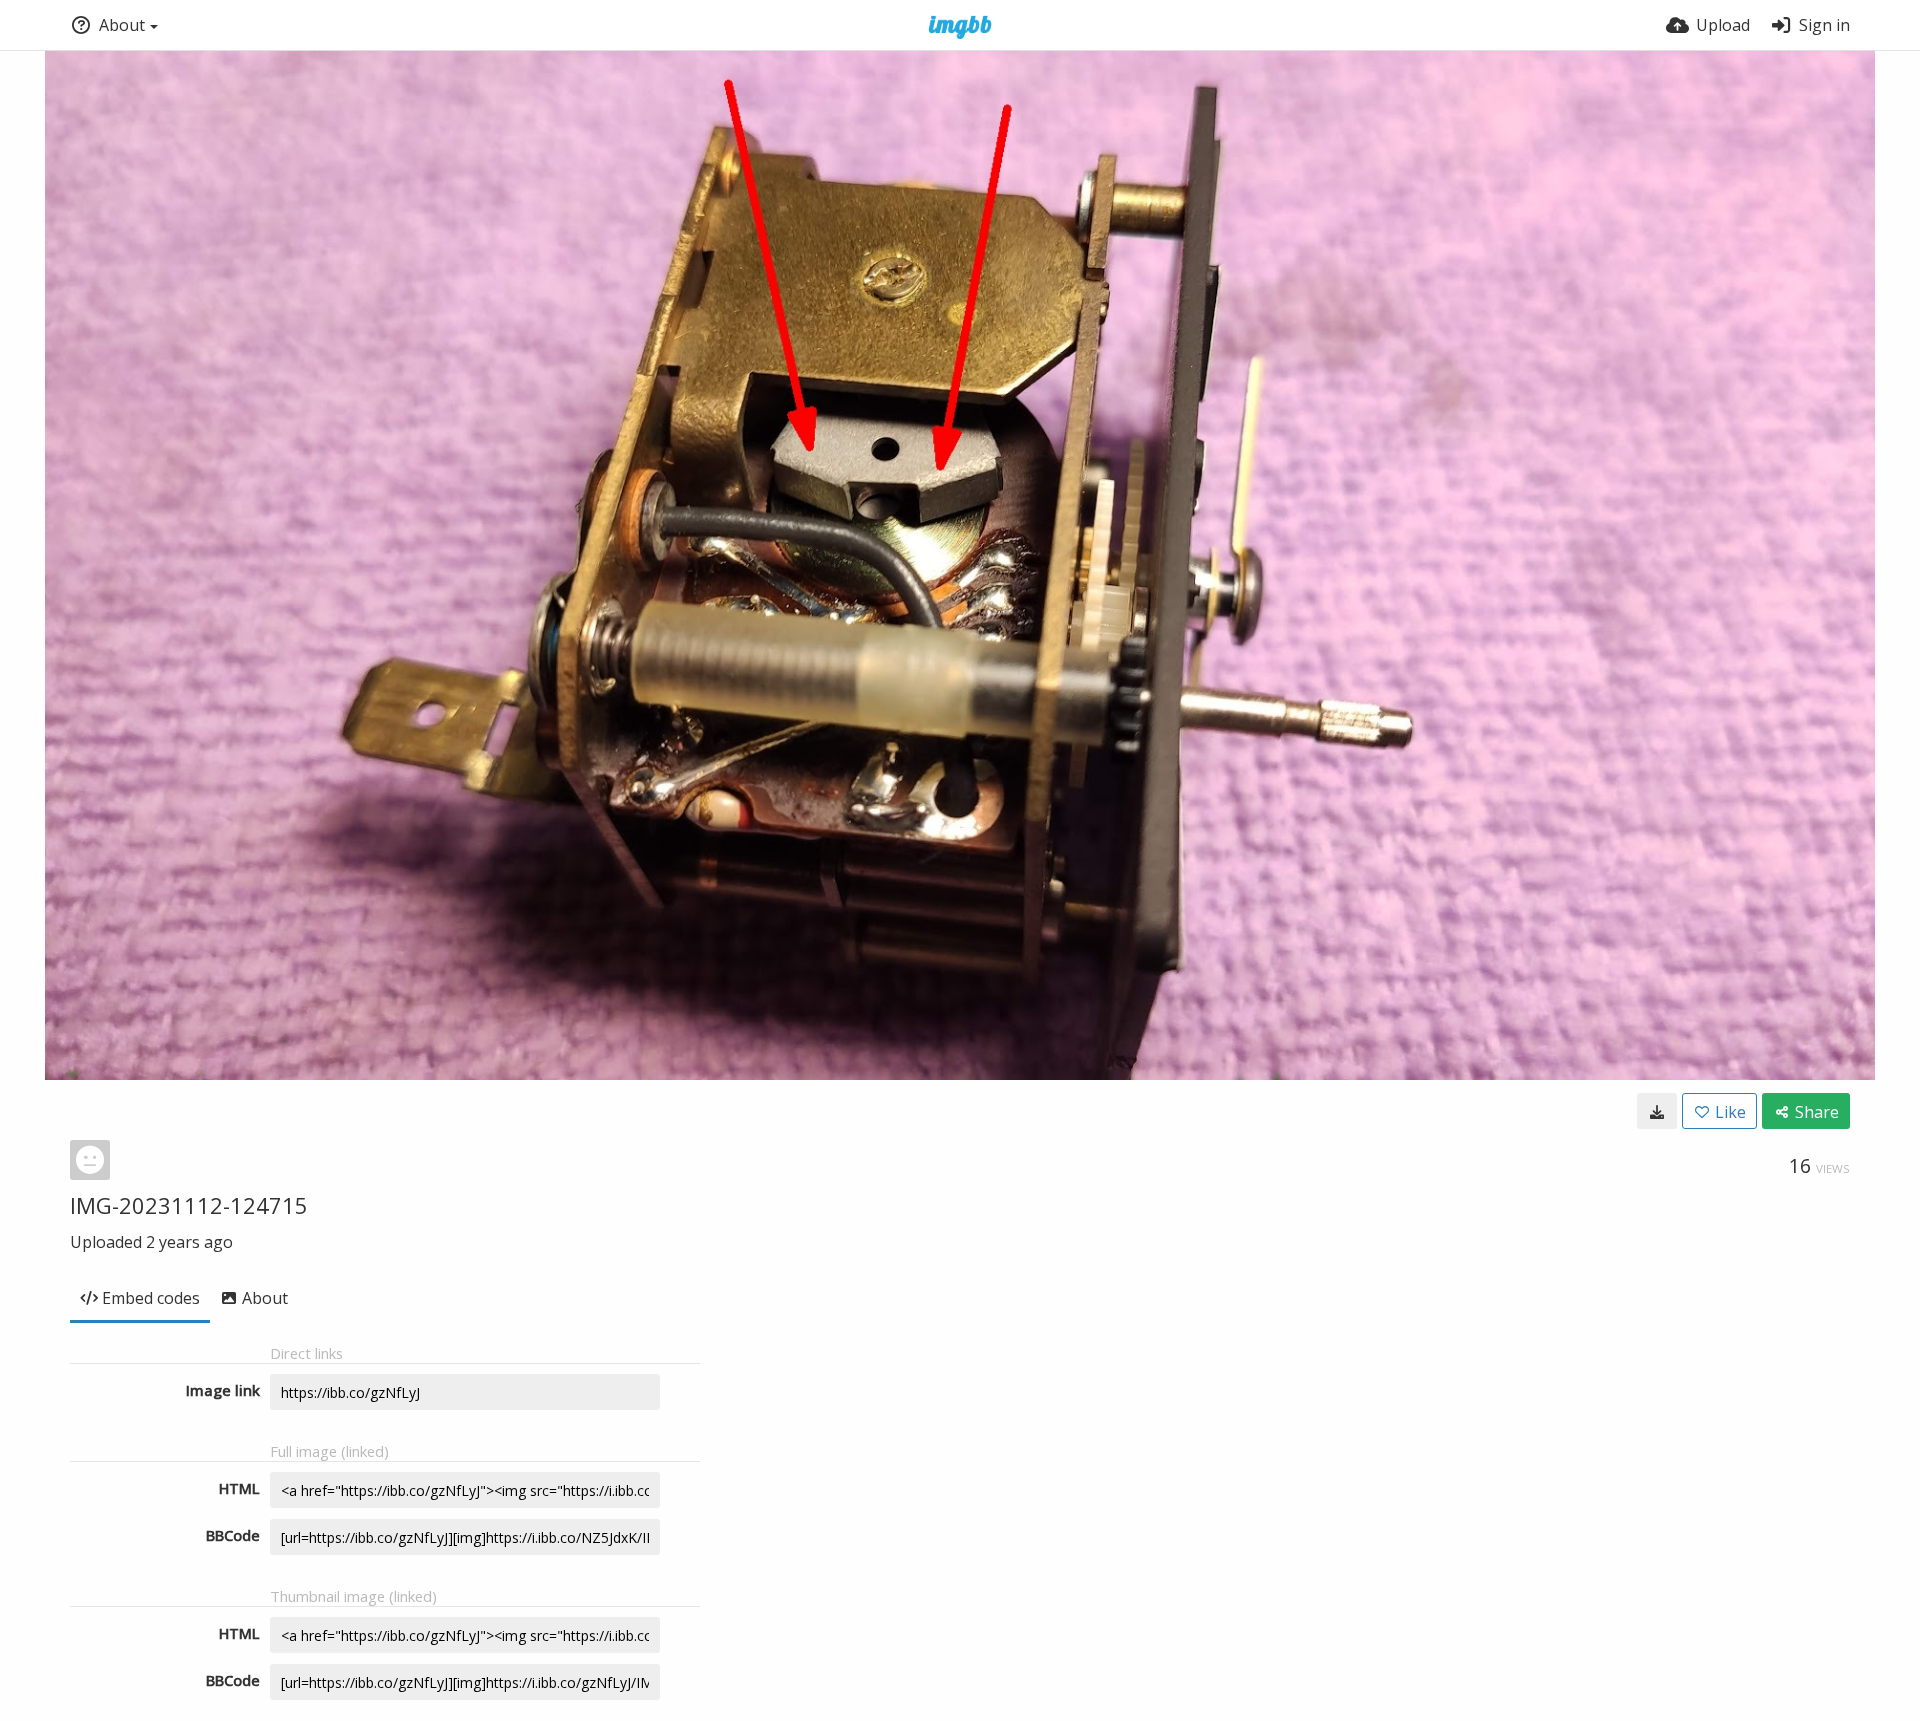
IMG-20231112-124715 (189, 1205)
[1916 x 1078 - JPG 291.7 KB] (1657, 1111)
